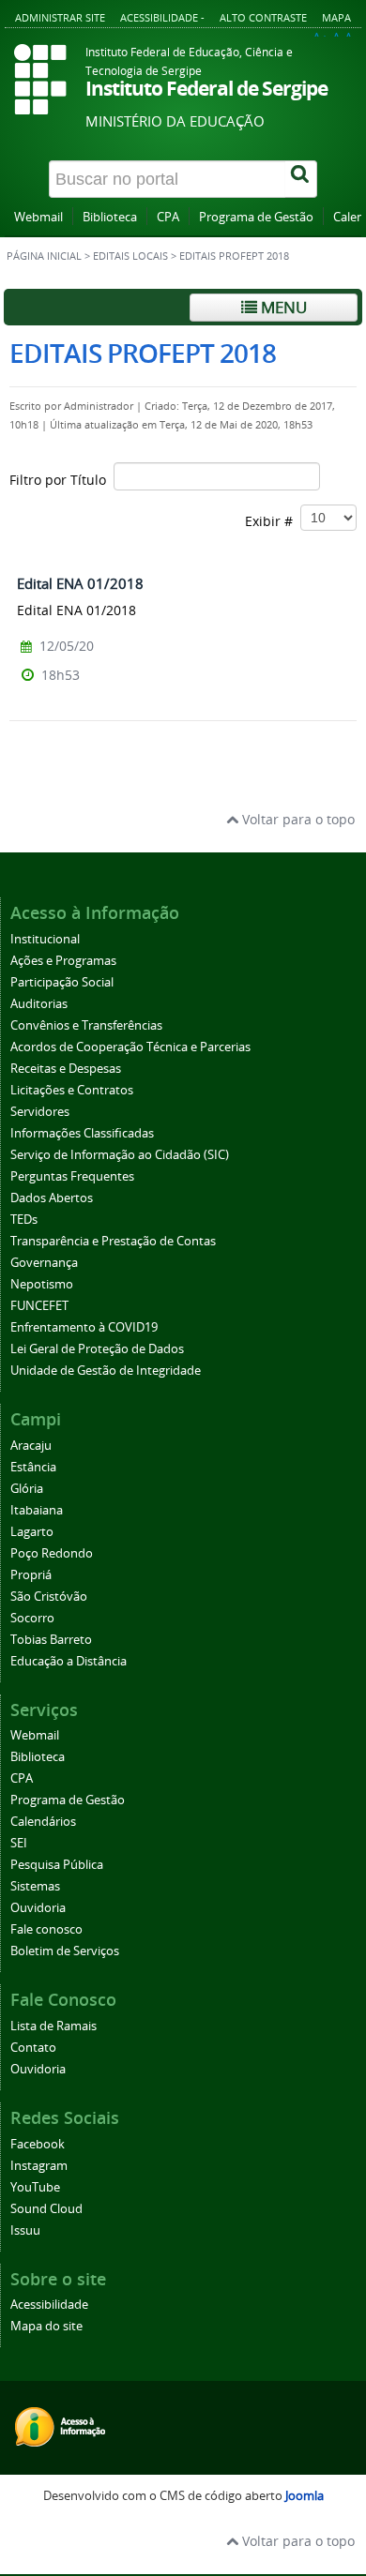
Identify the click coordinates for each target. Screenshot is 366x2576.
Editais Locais (130, 256)
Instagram (39, 2166)
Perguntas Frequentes (72, 1176)
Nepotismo (42, 1284)
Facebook (38, 2144)
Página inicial (44, 256)
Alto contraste (263, 17)
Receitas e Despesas (66, 1069)
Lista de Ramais (53, 2026)
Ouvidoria (38, 1908)
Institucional (45, 939)
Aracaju (31, 1446)
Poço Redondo (52, 1553)
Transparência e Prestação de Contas (113, 1241)
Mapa (336, 17)
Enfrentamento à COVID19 (84, 1327)
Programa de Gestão (256, 217)
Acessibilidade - (162, 17)
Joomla (305, 2496)
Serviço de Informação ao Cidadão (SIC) (120, 1155)
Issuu (25, 2230)
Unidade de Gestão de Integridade (106, 1371)
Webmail (38, 217)
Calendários (43, 1822)
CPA (168, 217)
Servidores (40, 1112)
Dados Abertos (52, 1198)
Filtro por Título (61, 480)
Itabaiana (37, 1510)
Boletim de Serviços (65, 1951)
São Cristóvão (49, 1597)
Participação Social (62, 982)
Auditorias (39, 1004)
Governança (44, 1263)
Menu (282, 307)
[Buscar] (301, 179)
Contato (33, 2048)
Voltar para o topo (297, 819)
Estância (33, 1467)
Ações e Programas (63, 961)
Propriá (31, 1575)
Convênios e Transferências (86, 1025)
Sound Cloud (46, 2209)
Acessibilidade (49, 2305)
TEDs (24, 1220)
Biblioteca (110, 217)
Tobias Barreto (51, 1640)
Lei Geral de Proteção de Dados (97, 1349)
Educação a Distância (69, 1661)
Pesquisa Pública (57, 1865)
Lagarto (32, 1532)
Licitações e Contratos (72, 1090)
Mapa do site (46, 2326)
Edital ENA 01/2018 (80, 583)
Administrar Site (60, 17)
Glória (27, 1489)
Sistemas (35, 1886)
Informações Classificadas (82, 1133)
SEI (19, 1843)
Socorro (32, 1618)
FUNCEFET (39, 1306)
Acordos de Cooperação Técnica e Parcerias (130, 1047)
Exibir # (273, 521)
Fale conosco (46, 1929)
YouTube (35, 2187)
